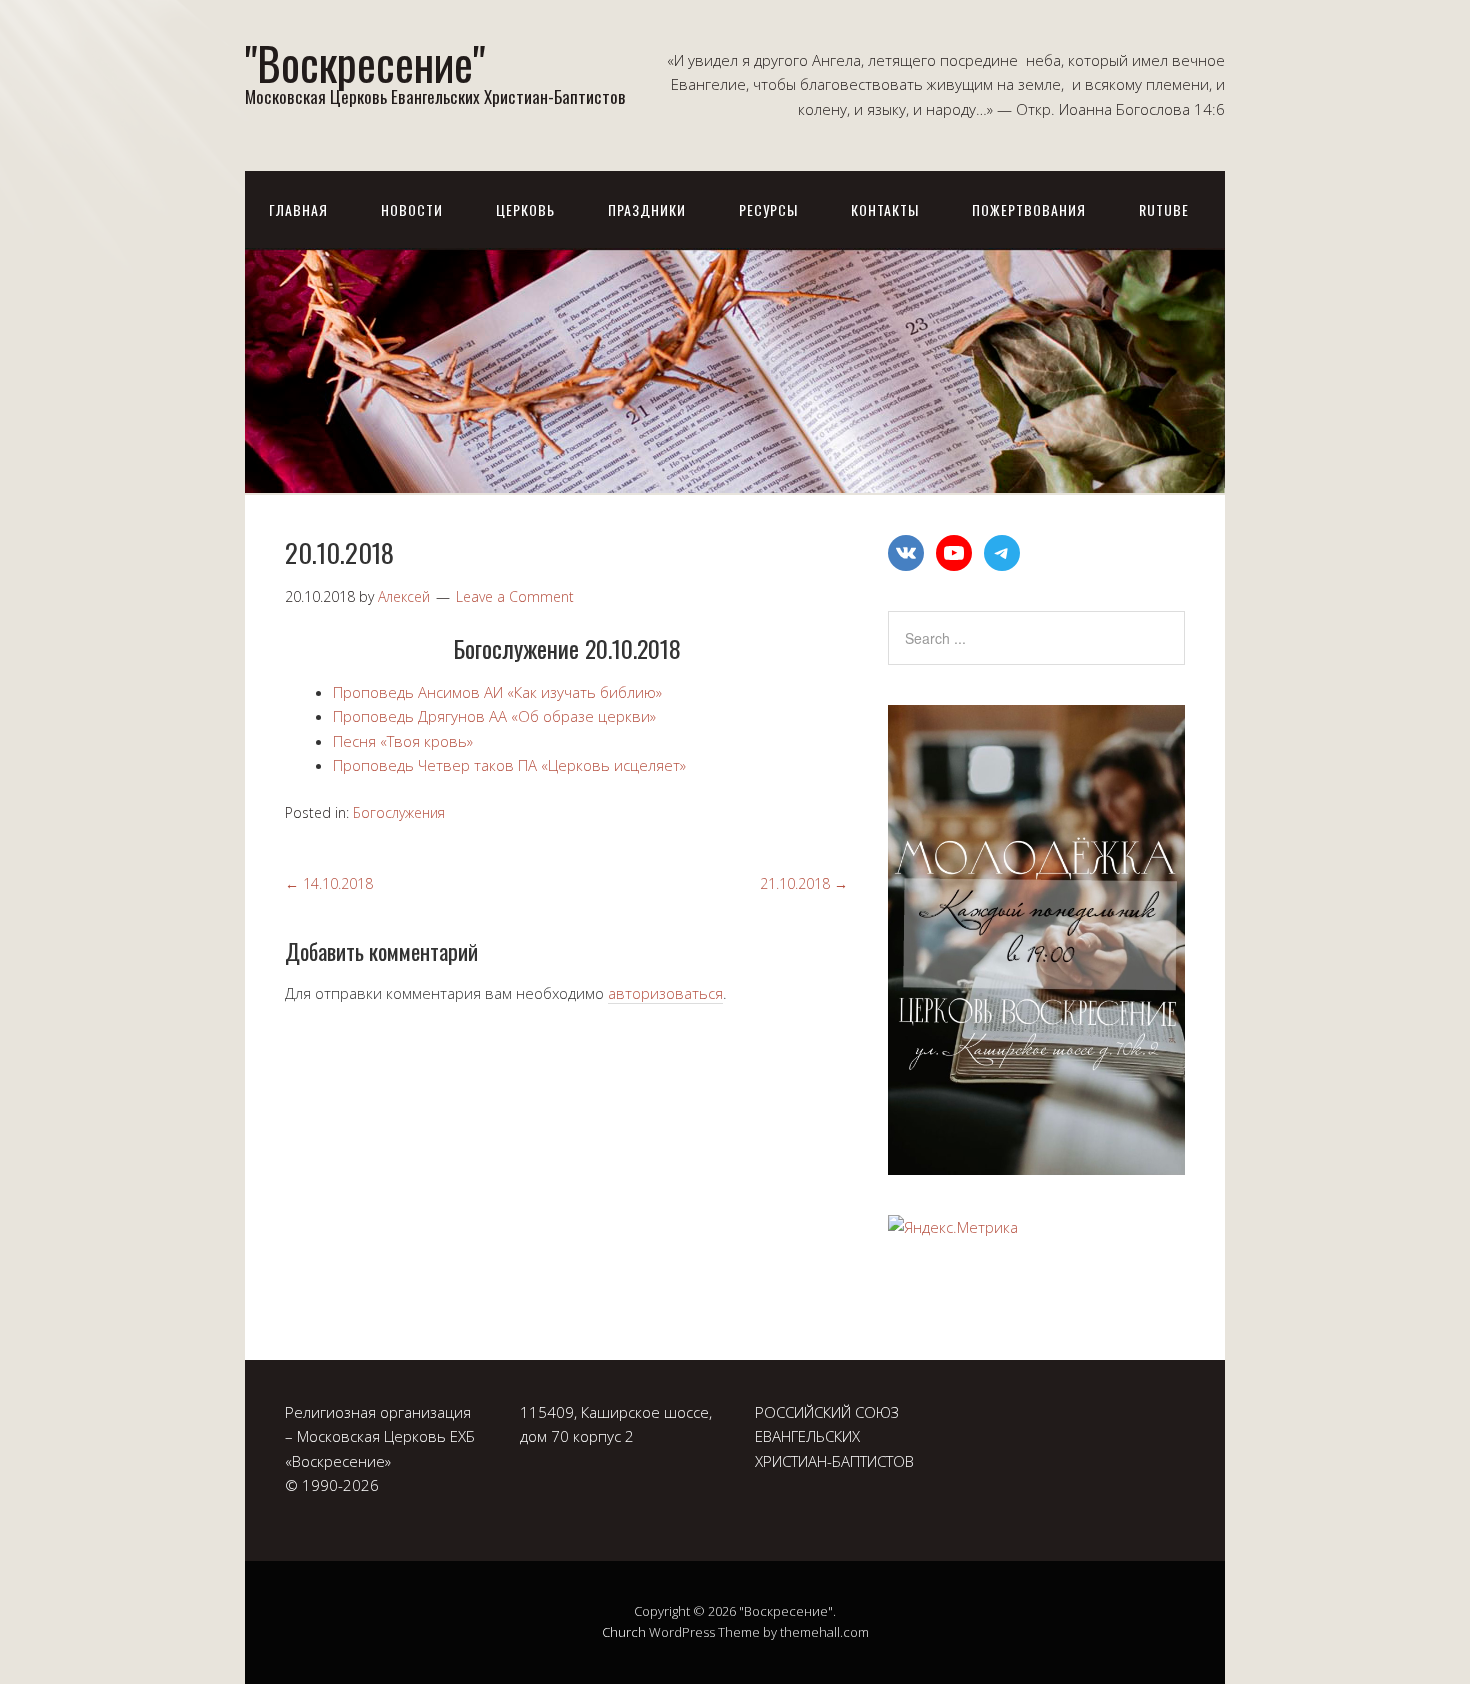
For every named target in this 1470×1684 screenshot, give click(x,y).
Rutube (1164, 209)
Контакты (885, 209)
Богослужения (399, 812)
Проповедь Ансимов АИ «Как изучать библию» (497, 692)
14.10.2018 (329, 883)
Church (624, 1632)
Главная (298, 209)
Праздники (647, 209)
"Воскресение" (365, 62)
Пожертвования (1029, 209)
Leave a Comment (515, 596)
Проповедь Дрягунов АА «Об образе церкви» (494, 716)
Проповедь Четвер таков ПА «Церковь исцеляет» (513, 765)
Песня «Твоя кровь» (403, 741)
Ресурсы (768, 209)
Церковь (525, 209)
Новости (412, 209)
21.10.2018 (804, 883)
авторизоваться (665, 993)
